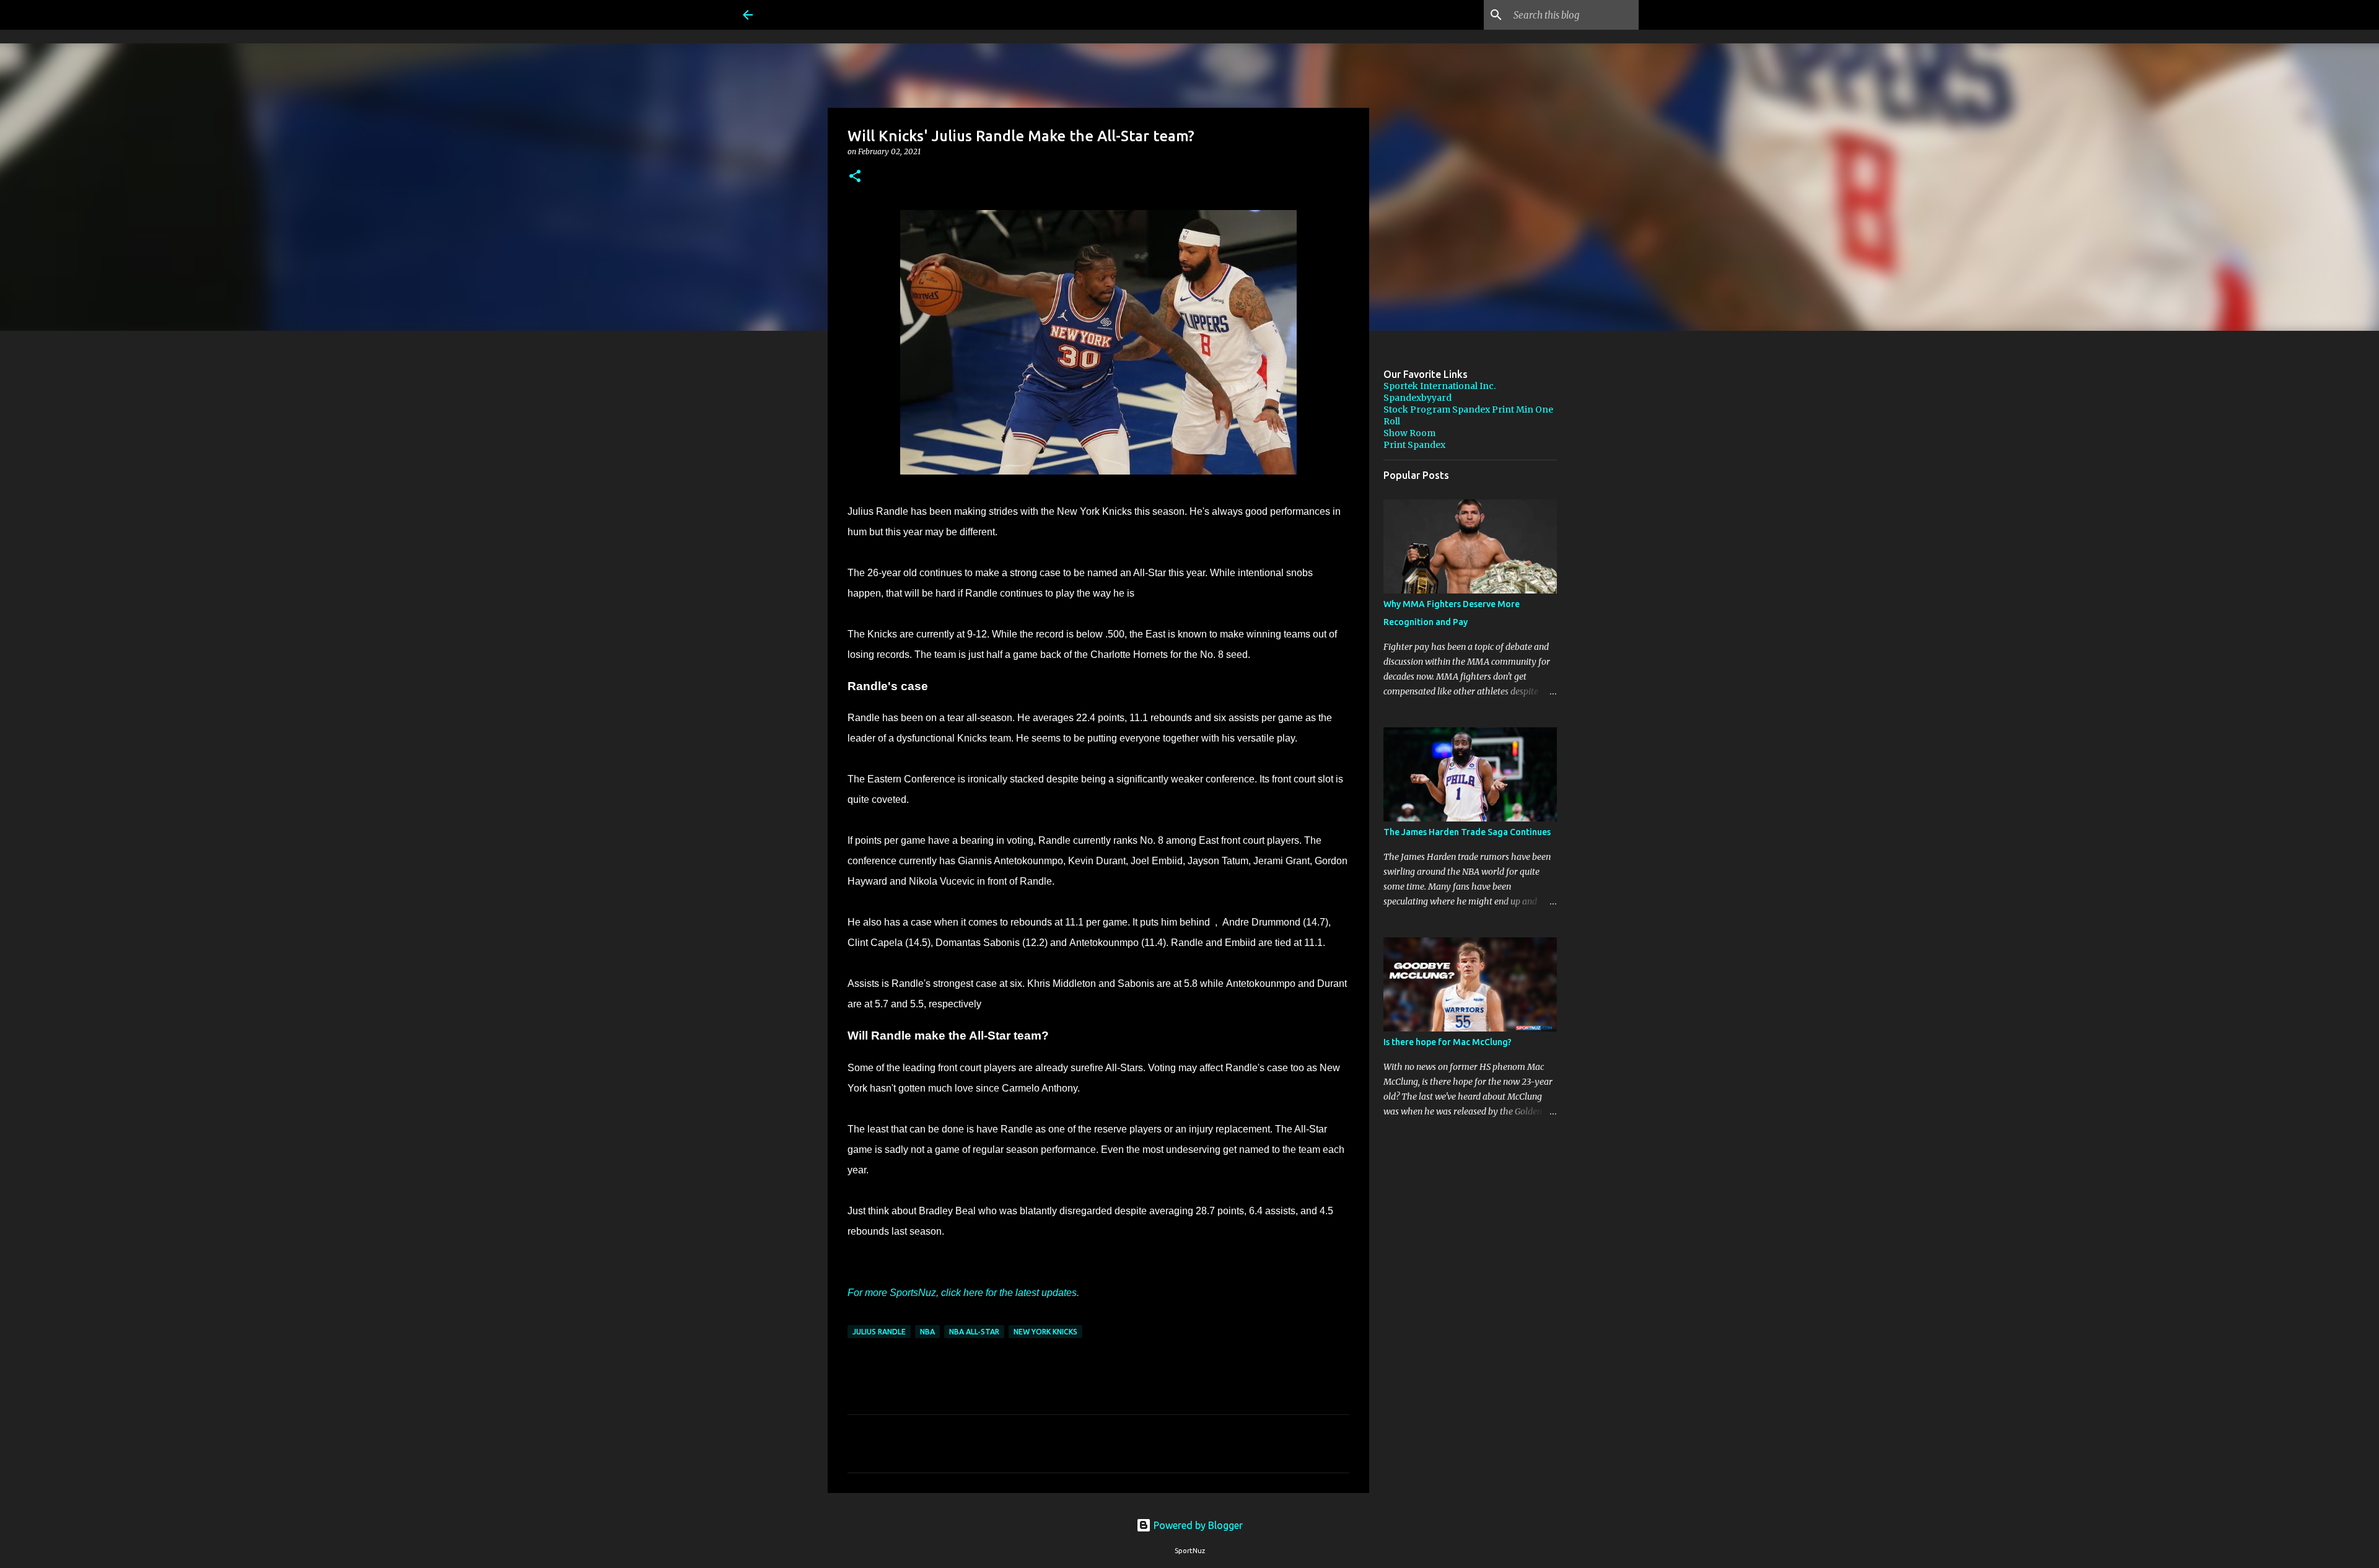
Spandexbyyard (1417, 398)
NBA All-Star (974, 1332)
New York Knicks (1045, 1332)
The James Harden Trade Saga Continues (1467, 832)
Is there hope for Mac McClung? (1448, 1042)
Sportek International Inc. (1439, 386)
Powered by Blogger (1197, 1525)
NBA (927, 1332)
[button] (855, 177)
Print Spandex (1414, 445)
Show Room (1409, 433)
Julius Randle (879, 1332)
